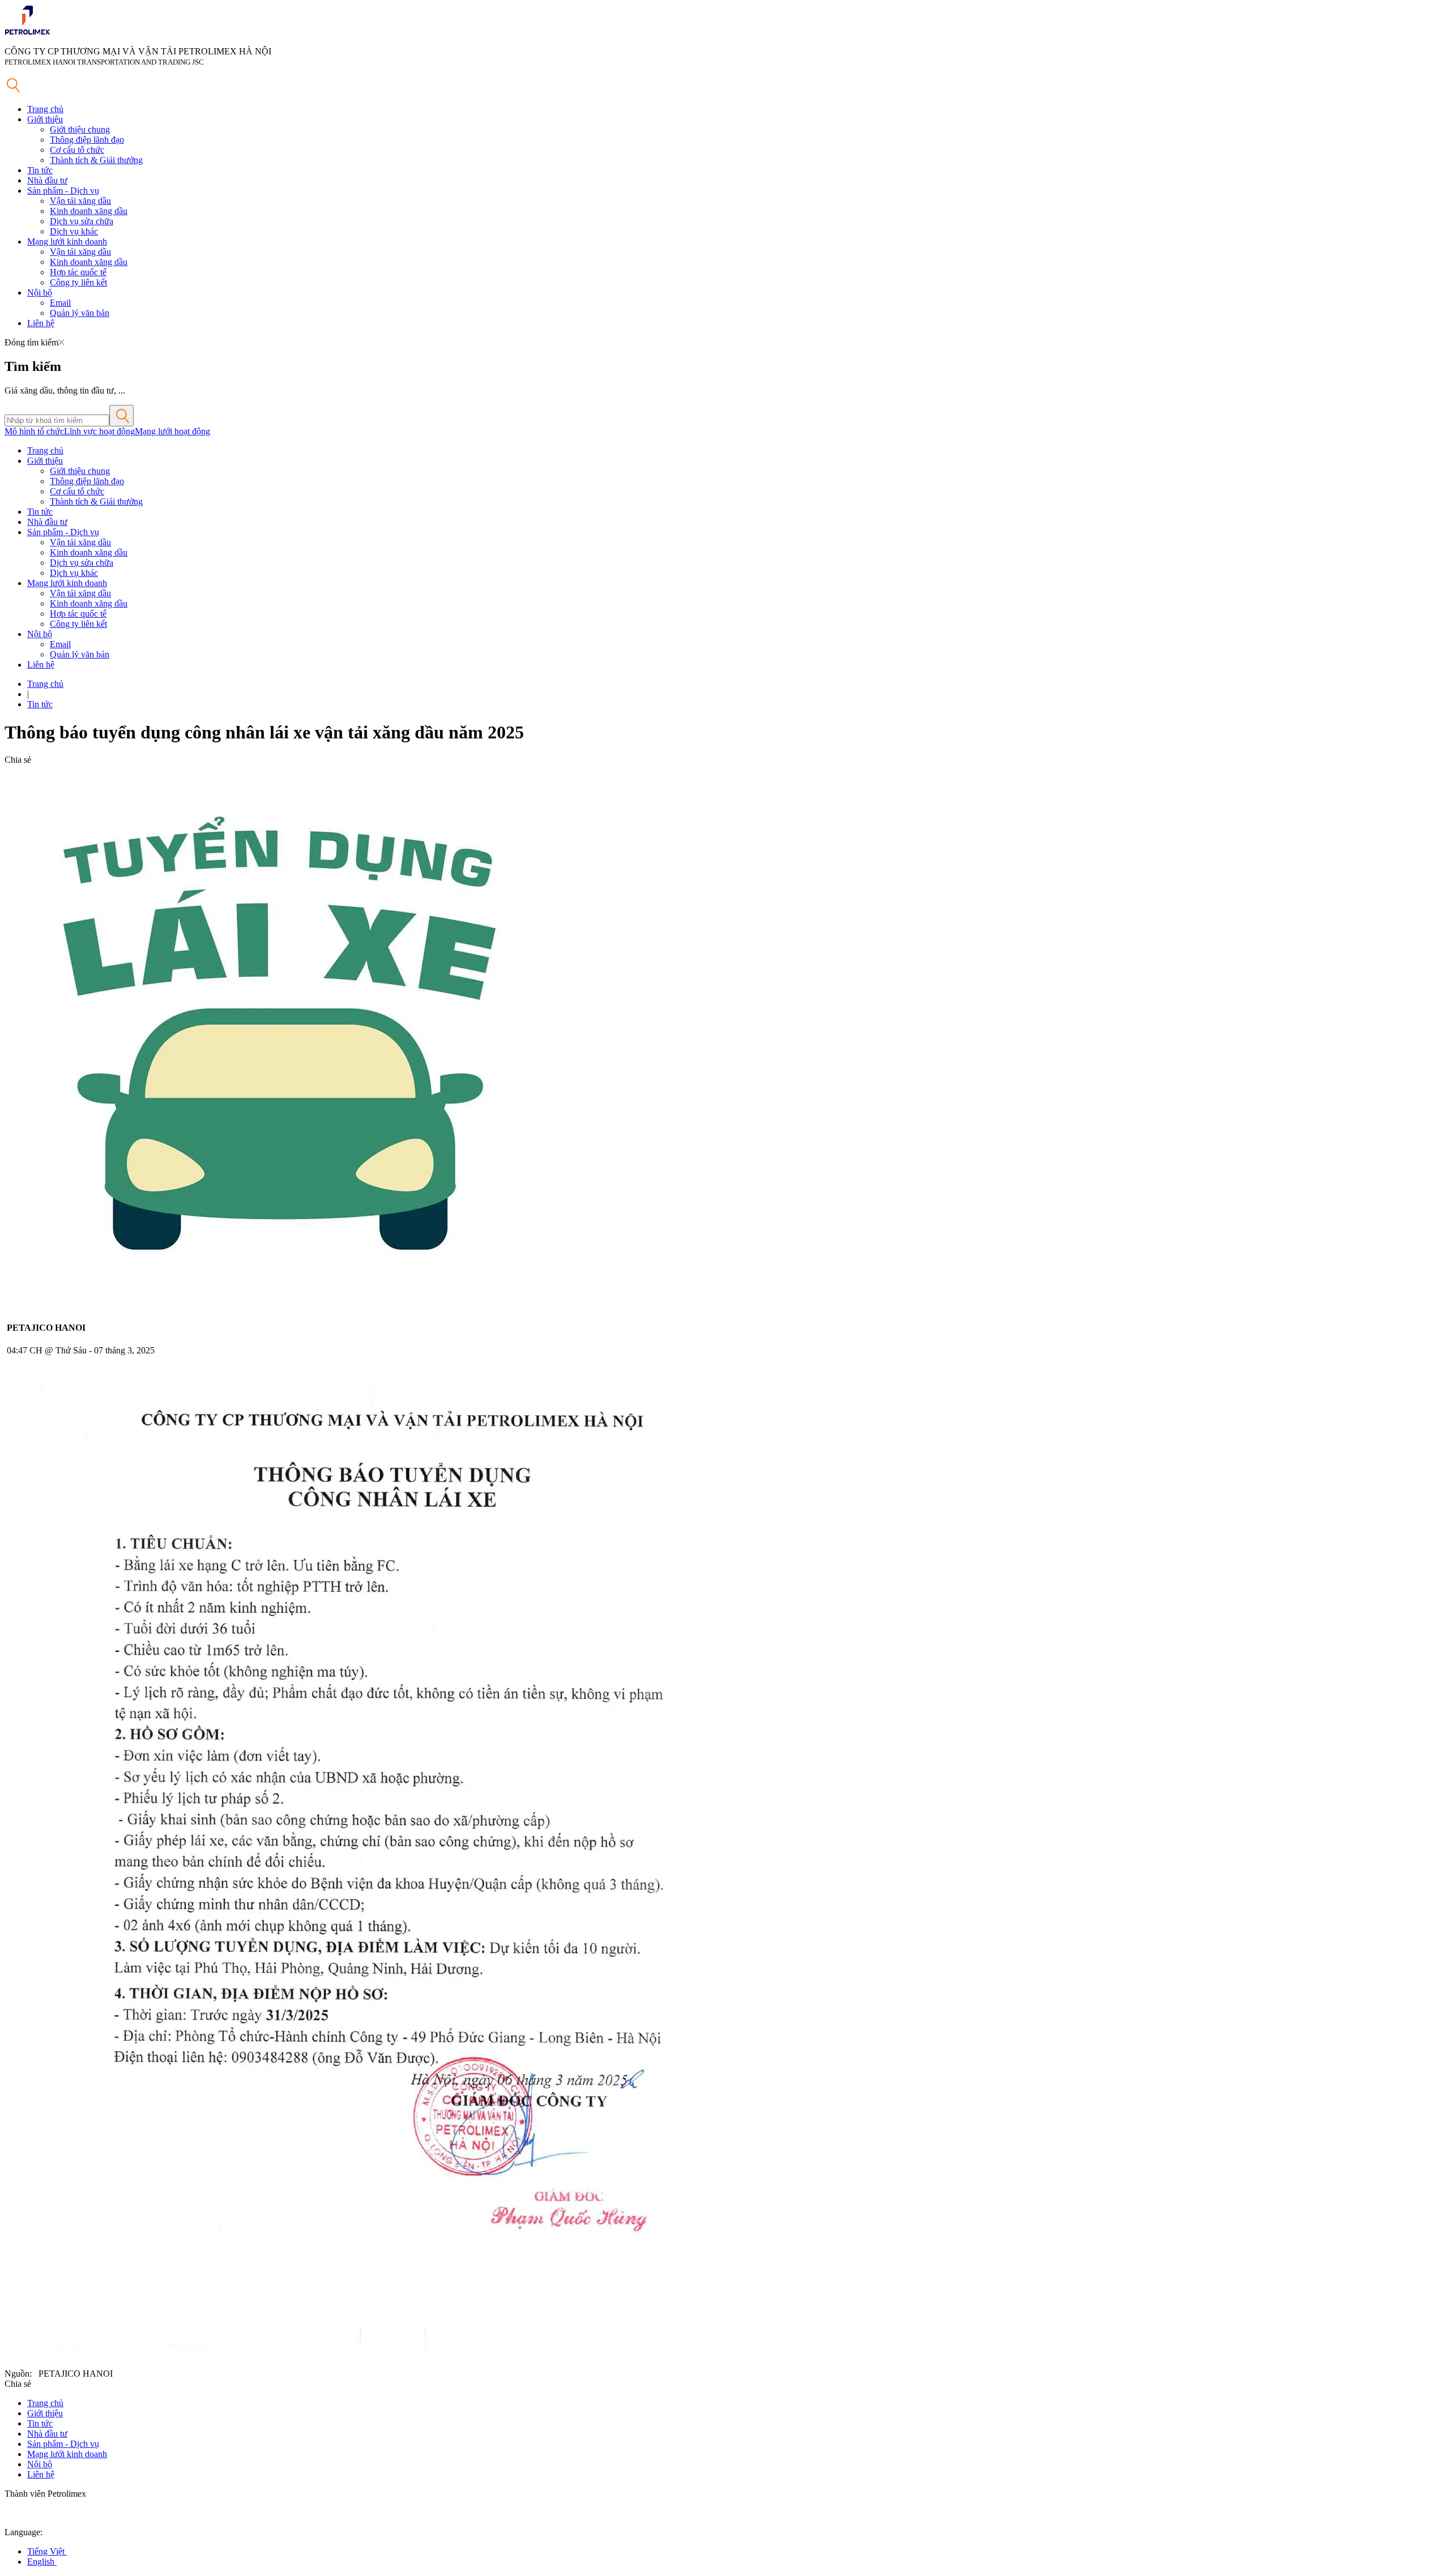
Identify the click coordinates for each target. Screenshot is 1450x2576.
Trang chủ (45, 109)
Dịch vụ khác (74, 231)
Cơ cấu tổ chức (77, 150)
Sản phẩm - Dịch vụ (63, 191)
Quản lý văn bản (80, 313)
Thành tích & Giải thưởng (96, 160)
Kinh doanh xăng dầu (89, 211)
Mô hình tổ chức (34, 431)
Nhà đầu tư (47, 180)
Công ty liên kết (78, 282)
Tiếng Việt (47, 2551)
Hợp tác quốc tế (78, 272)
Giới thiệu (45, 119)
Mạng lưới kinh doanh (67, 242)
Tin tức (40, 170)
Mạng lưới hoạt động (172, 431)
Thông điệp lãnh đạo (87, 140)
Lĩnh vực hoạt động (99, 431)
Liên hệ (41, 323)
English (42, 2562)
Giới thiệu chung (80, 129)
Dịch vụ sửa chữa (82, 221)
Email (60, 303)
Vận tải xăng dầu (80, 201)
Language (22, 2532)
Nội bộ (40, 292)
